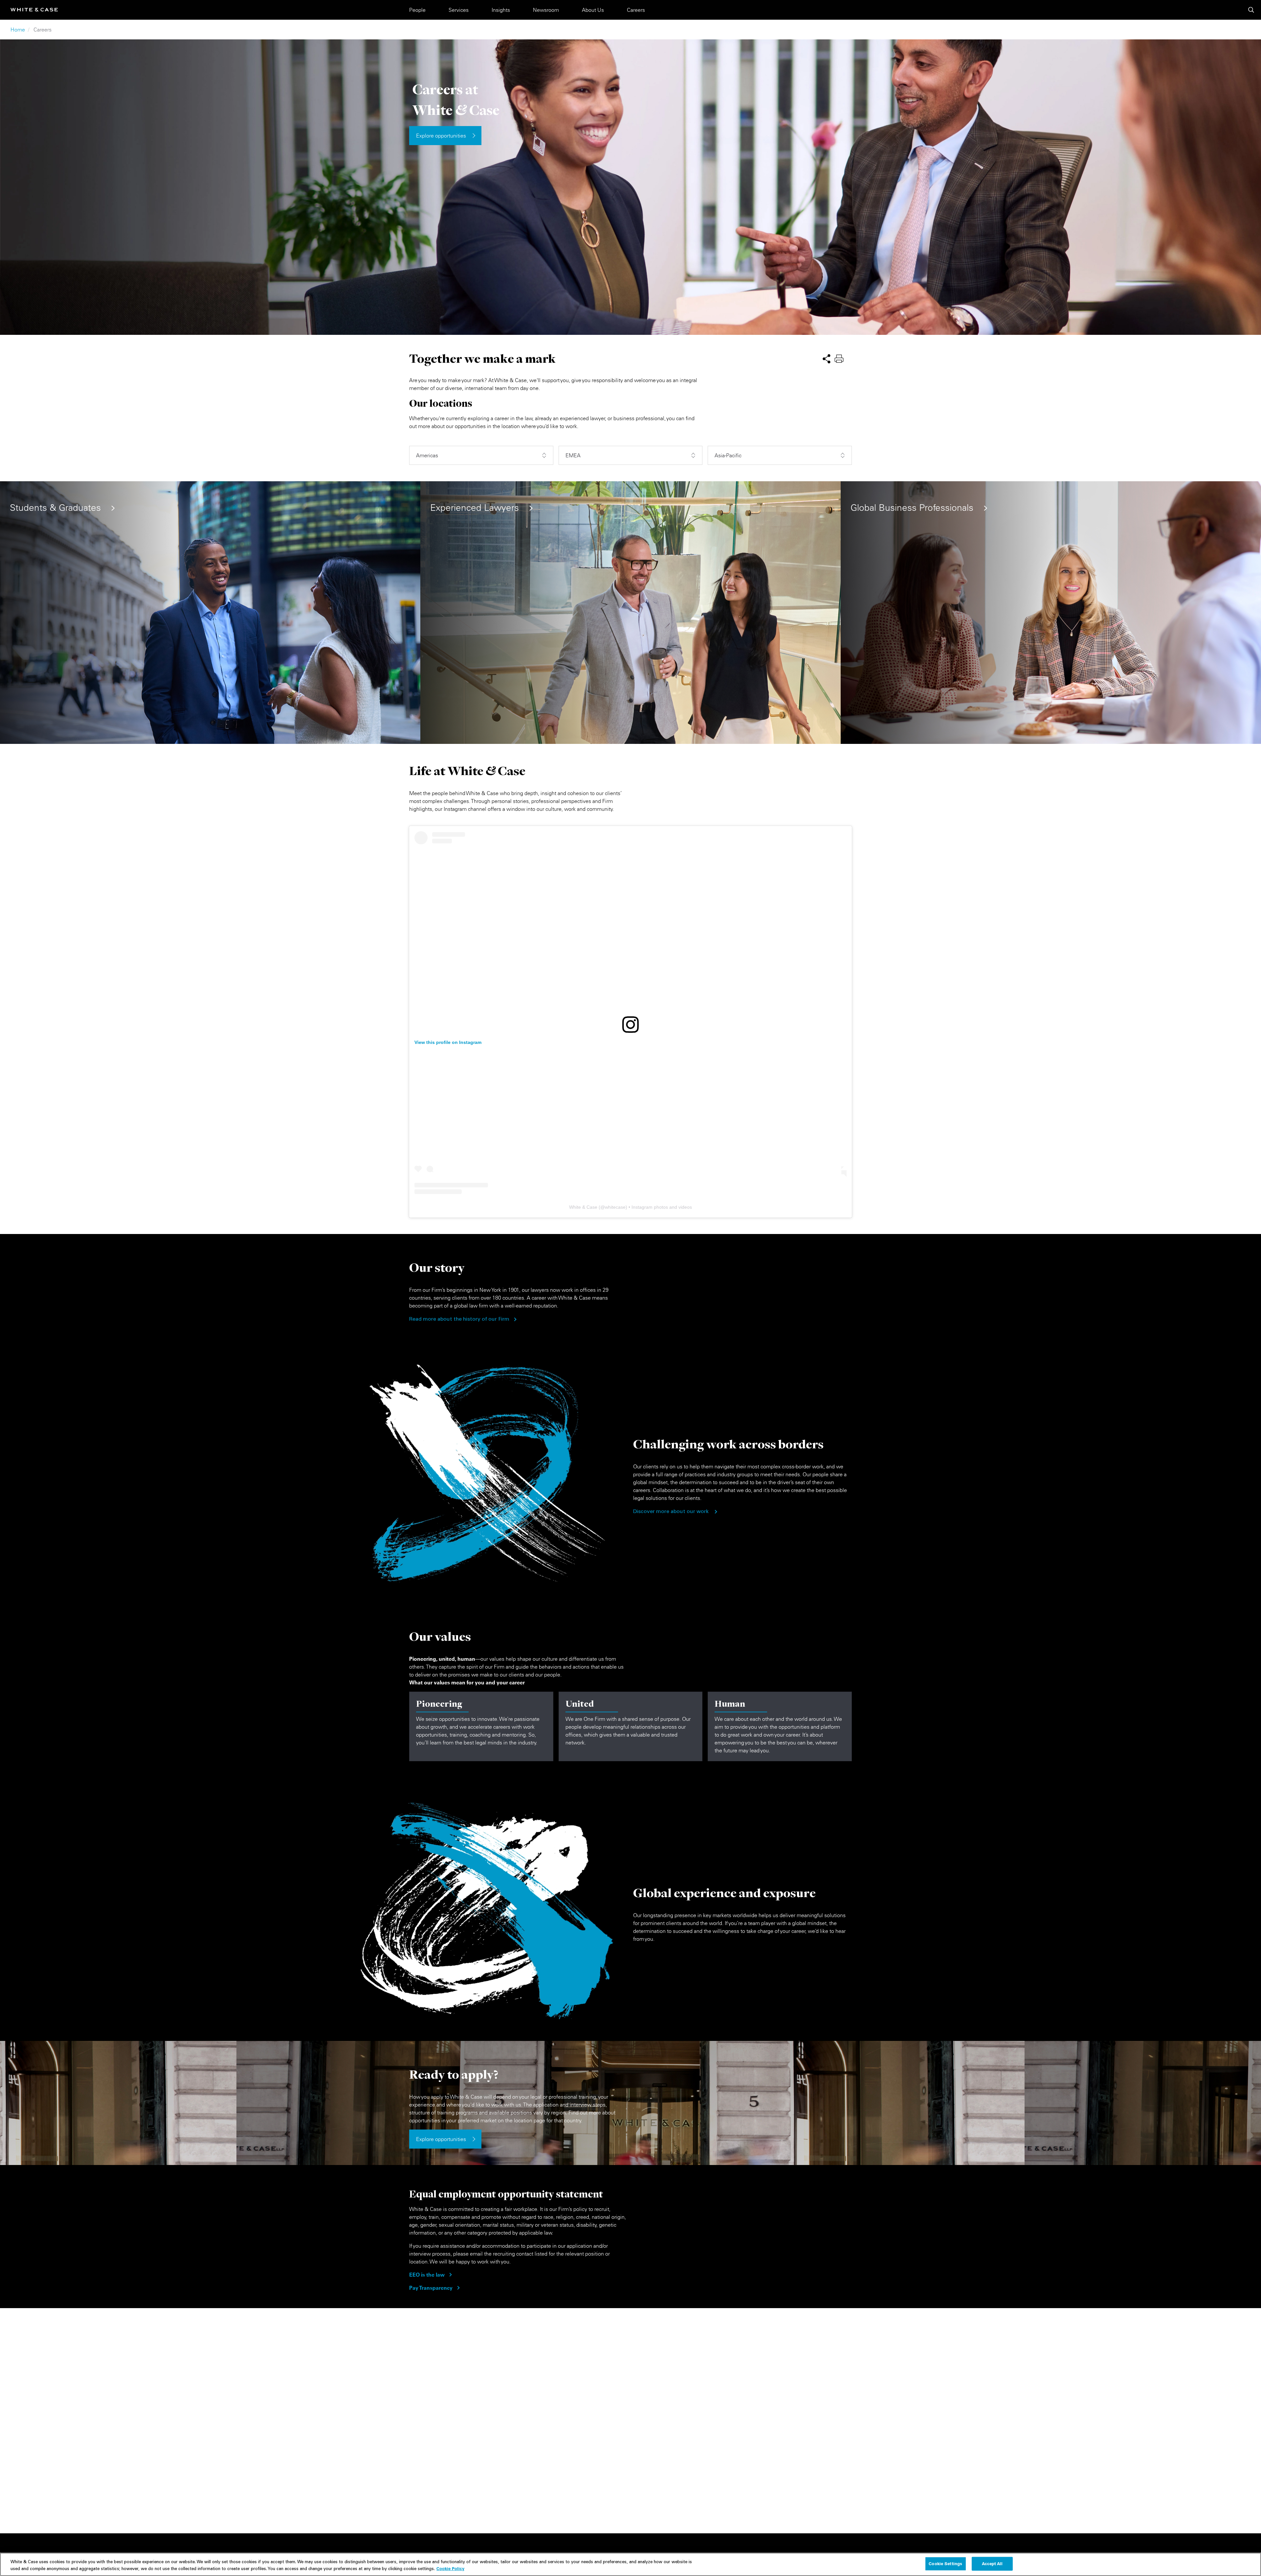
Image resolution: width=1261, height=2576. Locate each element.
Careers (636, 10)
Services (459, 10)
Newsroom (546, 10)
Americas (427, 455)
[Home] (34, 10)
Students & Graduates (55, 508)
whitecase (615, 1207)
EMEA (573, 455)
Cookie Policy (450, 2568)
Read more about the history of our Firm (459, 1319)
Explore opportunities (441, 136)
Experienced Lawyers (475, 508)
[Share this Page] (827, 358)
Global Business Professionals (912, 508)
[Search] (1251, 10)
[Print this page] (839, 358)
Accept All (992, 2564)
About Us (593, 10)
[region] (630, 2564)
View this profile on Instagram (448, 1042)
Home (18, 30)
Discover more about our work (671, 1512)
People (417, 10)
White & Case (583, 1207)
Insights (501, 10)
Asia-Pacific (728, 455)
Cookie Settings (945, 2564)
